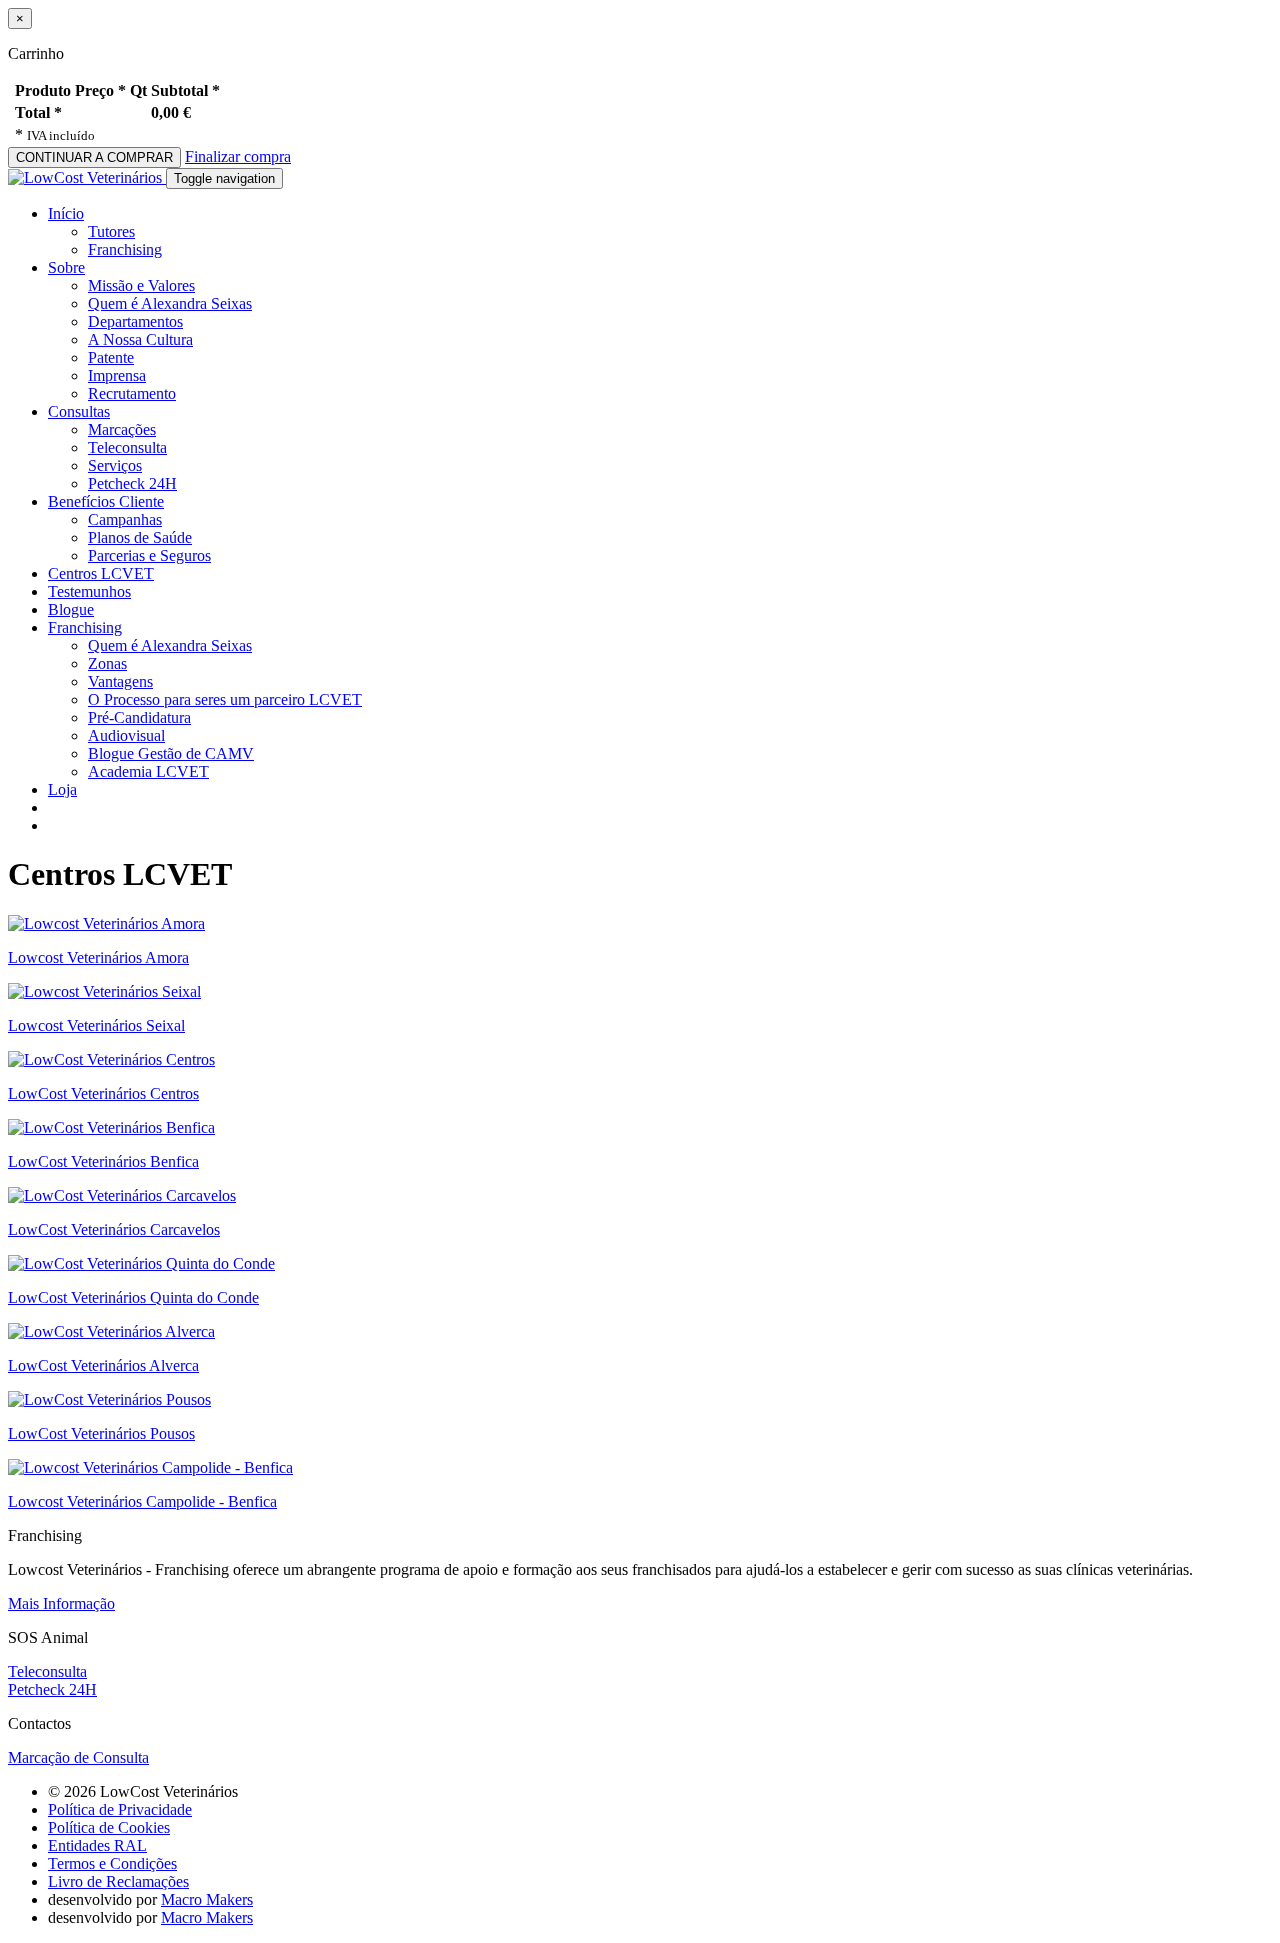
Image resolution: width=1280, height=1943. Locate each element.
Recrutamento (132, 393)
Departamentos (135, 321)
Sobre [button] (66, 267)
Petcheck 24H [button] (52, 1689)
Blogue (71, 609)
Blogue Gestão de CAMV (171, 753)
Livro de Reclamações (118, 1881)
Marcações (122, 429)
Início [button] (66, 213)
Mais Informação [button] (61, 1603)
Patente (111, 357)
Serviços (115, 465)
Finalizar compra (238, 156)
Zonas (107, 663)
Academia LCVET (148, 771)
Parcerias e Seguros (149, 555)
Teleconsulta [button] (47, 1671)
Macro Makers (207, 1899)
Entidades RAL (97, 1845)
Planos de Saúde (140, 537)
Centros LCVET (101, 573)
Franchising (125, 249)
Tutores (111, 231)
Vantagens (120, 681)
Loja (62, 789)
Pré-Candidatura (139, 717)
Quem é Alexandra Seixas (170, 303)
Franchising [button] (85, 627)
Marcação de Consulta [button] (78, 1757)
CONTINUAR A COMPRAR (94, 157)
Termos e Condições (112, 1863)
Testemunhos (89, 591)
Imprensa (117, 375)
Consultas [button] (79, 411)
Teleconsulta (127, 447)
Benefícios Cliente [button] (106, 501)
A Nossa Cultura (140, 339)
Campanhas (125, 519)
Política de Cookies (109, 1827)
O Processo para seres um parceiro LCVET (225, 699)
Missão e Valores (141, 285)
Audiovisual (126, 735)
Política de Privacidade (120, 1809)
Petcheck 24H (132, 483)
